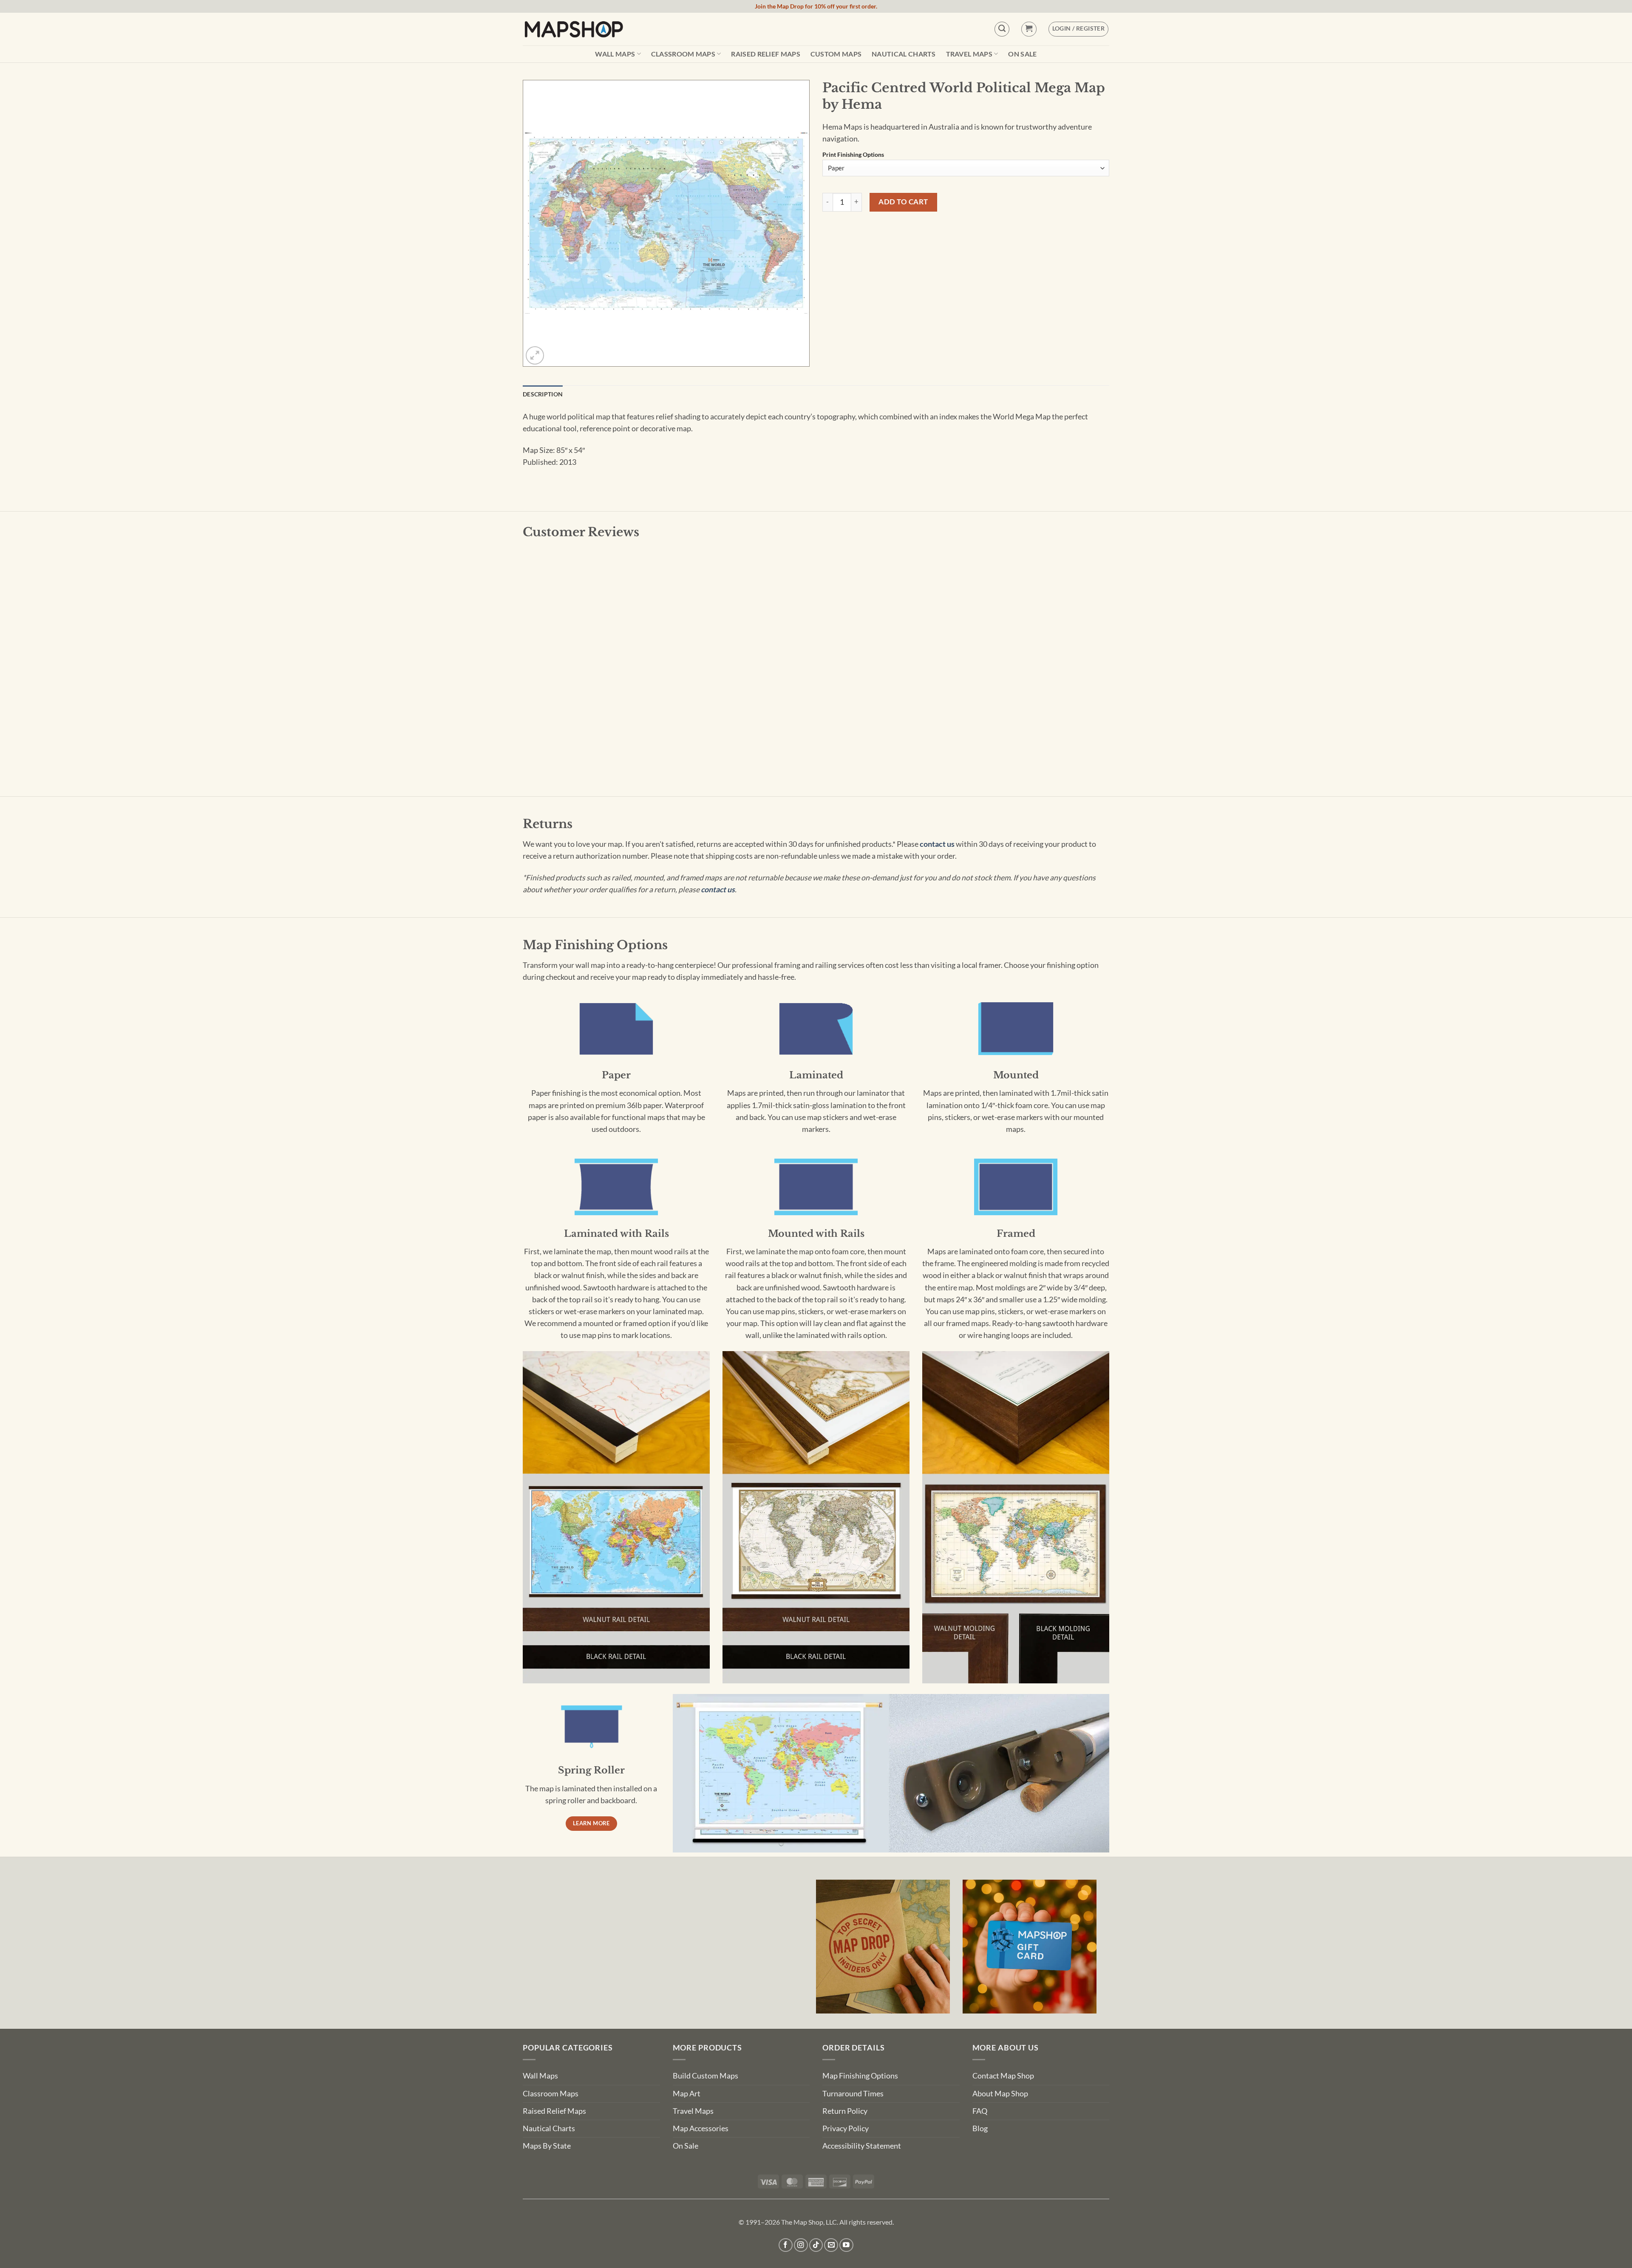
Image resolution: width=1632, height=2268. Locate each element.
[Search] (1002, 29)
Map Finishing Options (860, 2076)
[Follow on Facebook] (786, 2245)
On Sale (1022, 54)
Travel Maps (969, 54)
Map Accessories (701, 2128)
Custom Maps (836, 54)
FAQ (980, 2111)
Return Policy (845, 2111)
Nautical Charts (904, 54)
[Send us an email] (831, 2245)
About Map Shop (1000, 2094)
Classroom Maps (683, 54)
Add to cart (903, 202)
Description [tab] (543, 394)
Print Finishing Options (853, 155)
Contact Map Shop (1003, 2076)
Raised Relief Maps (766, 54)
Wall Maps (615, 54)
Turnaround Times (853, 2094)
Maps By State (547, 2146)
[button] (1029, 29)
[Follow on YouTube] (846, 2245)
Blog (980, 2128)
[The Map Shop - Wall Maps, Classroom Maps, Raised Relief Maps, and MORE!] (574, 29)
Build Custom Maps (705, 2076)
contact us (937, 844)
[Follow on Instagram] (801, 2245)
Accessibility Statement (862, 2146)
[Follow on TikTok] (816, 2245)
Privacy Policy (846, 2128)
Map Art (687, 2094)
